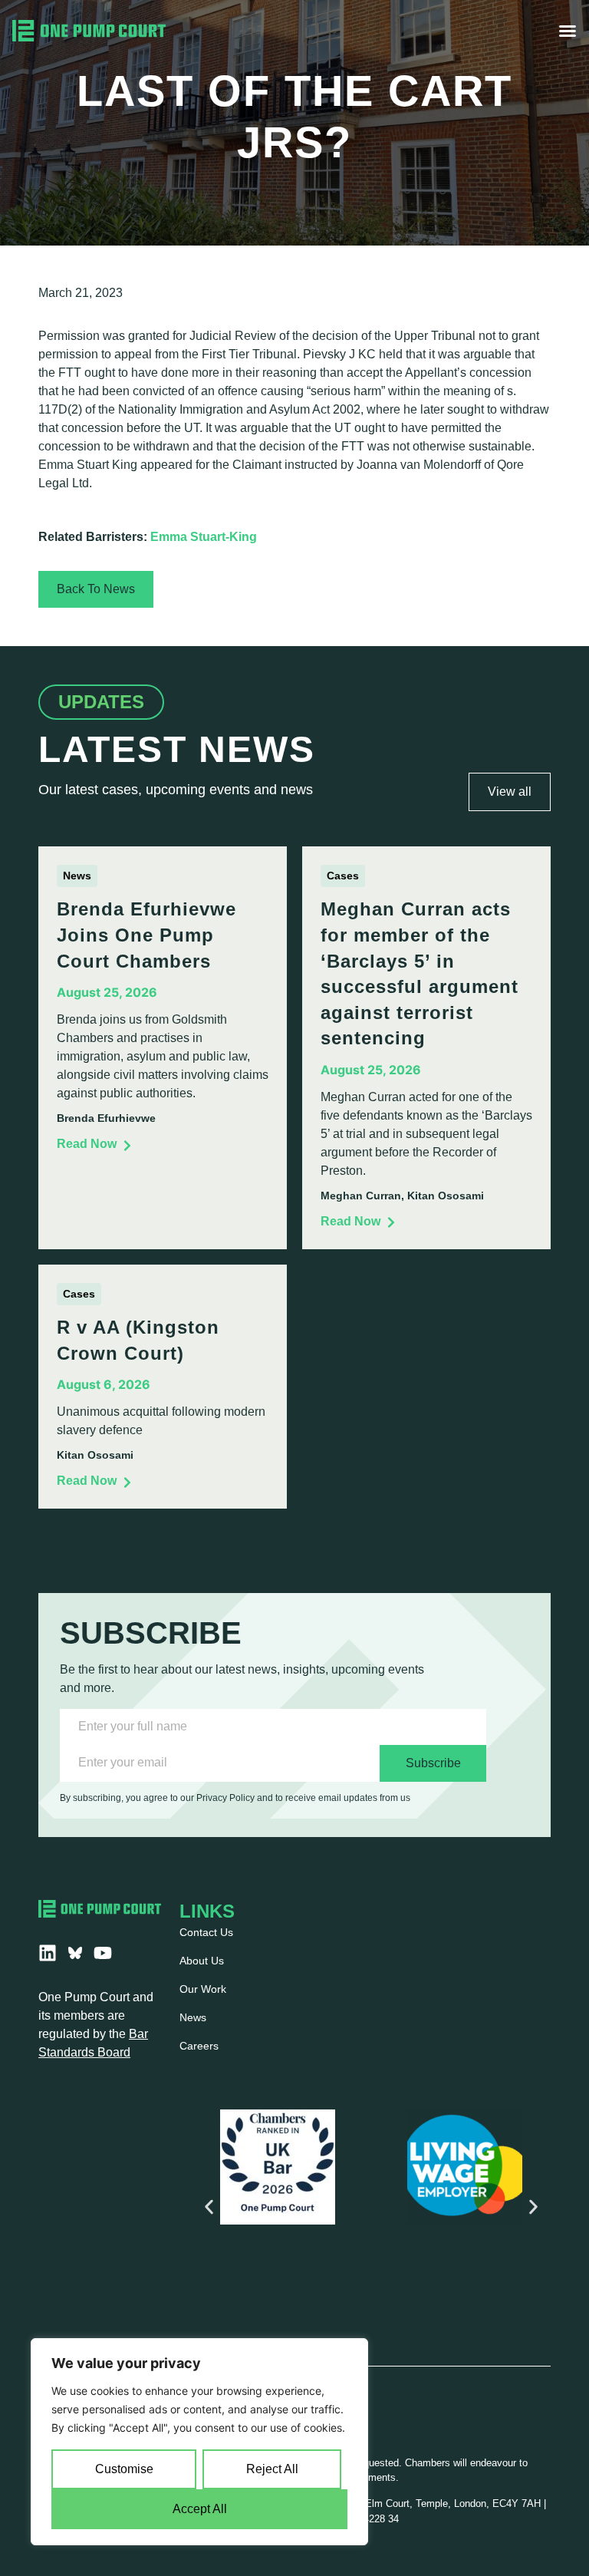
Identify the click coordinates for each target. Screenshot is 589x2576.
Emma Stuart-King (204, 537)
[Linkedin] (48, 1953)
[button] (209, 2207)
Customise (124, 2469)
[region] (199, 2442)
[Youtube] (103, 1953)
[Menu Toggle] (568, 31)
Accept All (200, 2509)
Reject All (272, 2469)
